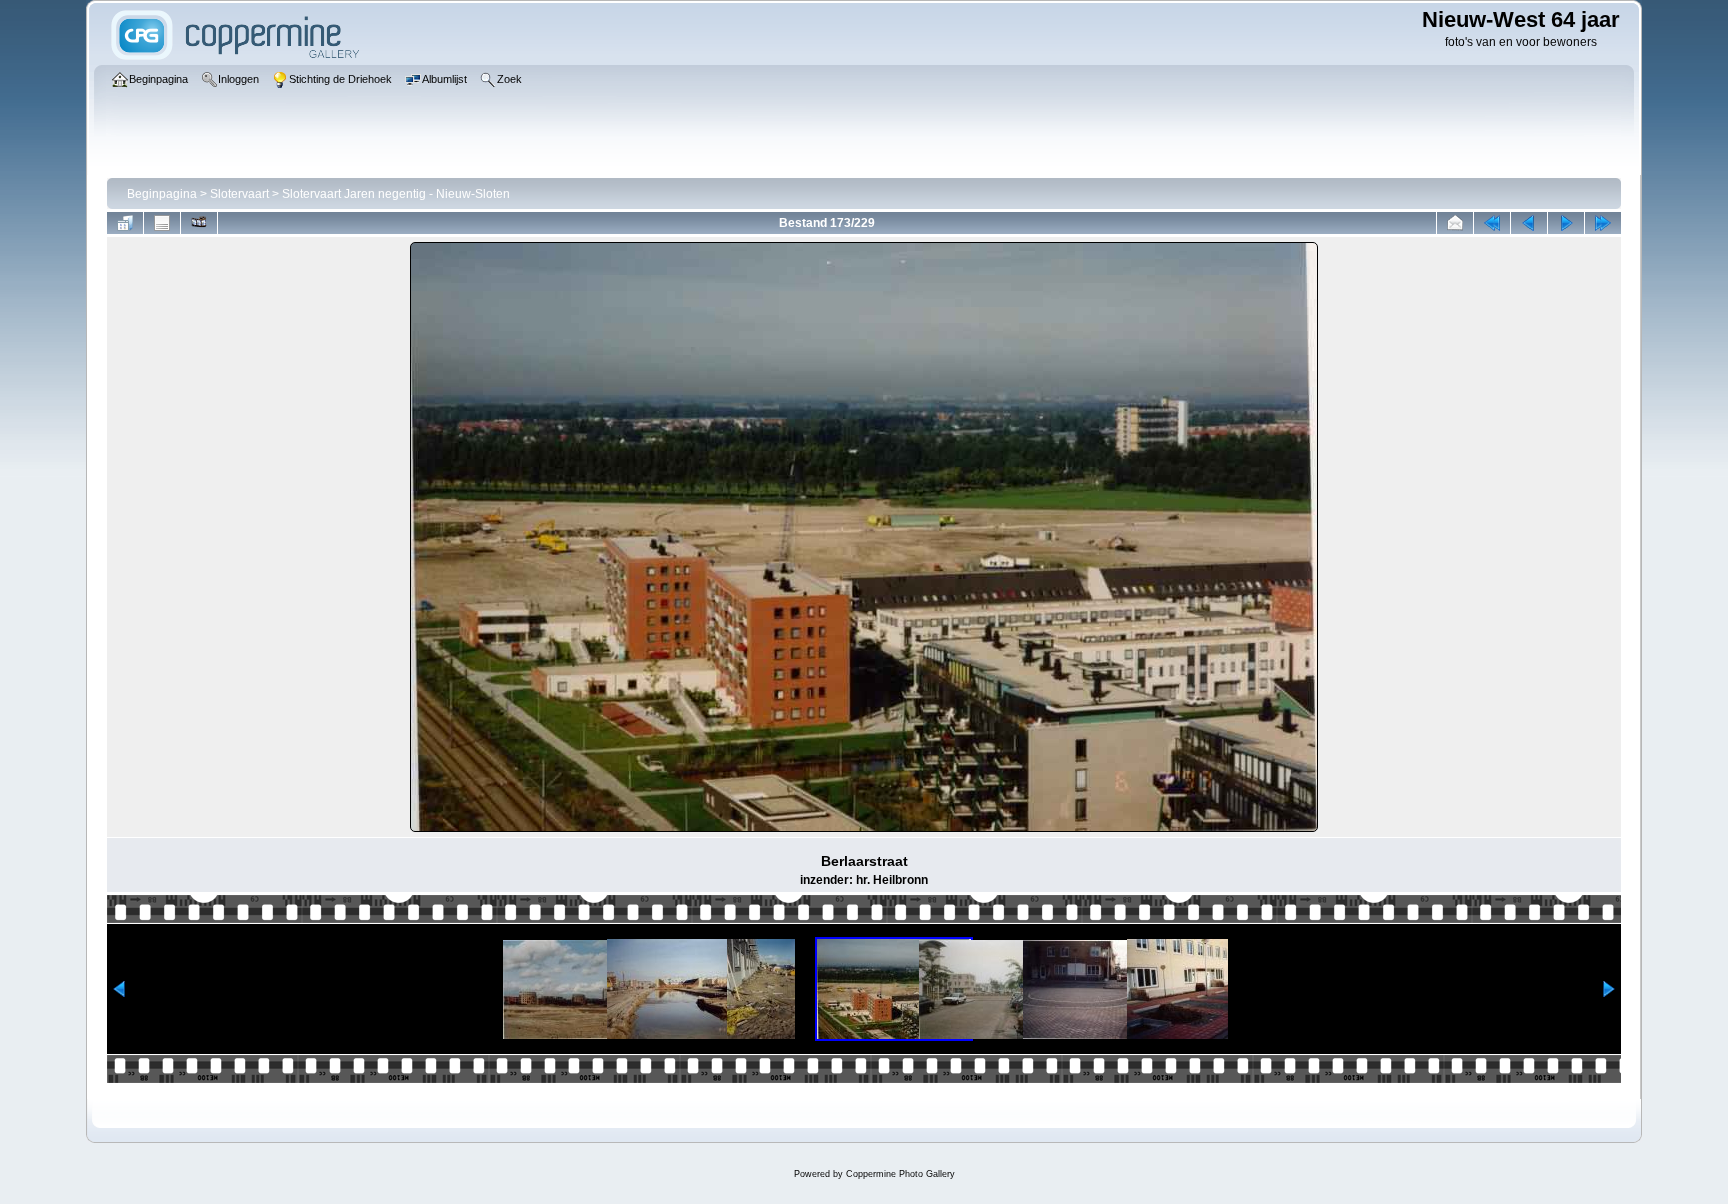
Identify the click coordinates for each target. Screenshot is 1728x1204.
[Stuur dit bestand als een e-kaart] (1455, 223)
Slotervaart (239, 194)
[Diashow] (199, 223)
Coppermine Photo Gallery (900, 1174)
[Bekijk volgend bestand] (1566, 223)
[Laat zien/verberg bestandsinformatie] (162, 223)
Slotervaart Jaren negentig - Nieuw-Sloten (396, 194)
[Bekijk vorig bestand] (1529, 223)
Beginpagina (162, 194)
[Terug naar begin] (1492, 223)
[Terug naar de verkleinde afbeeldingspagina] (125, 223)
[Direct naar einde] (1603, 223)
